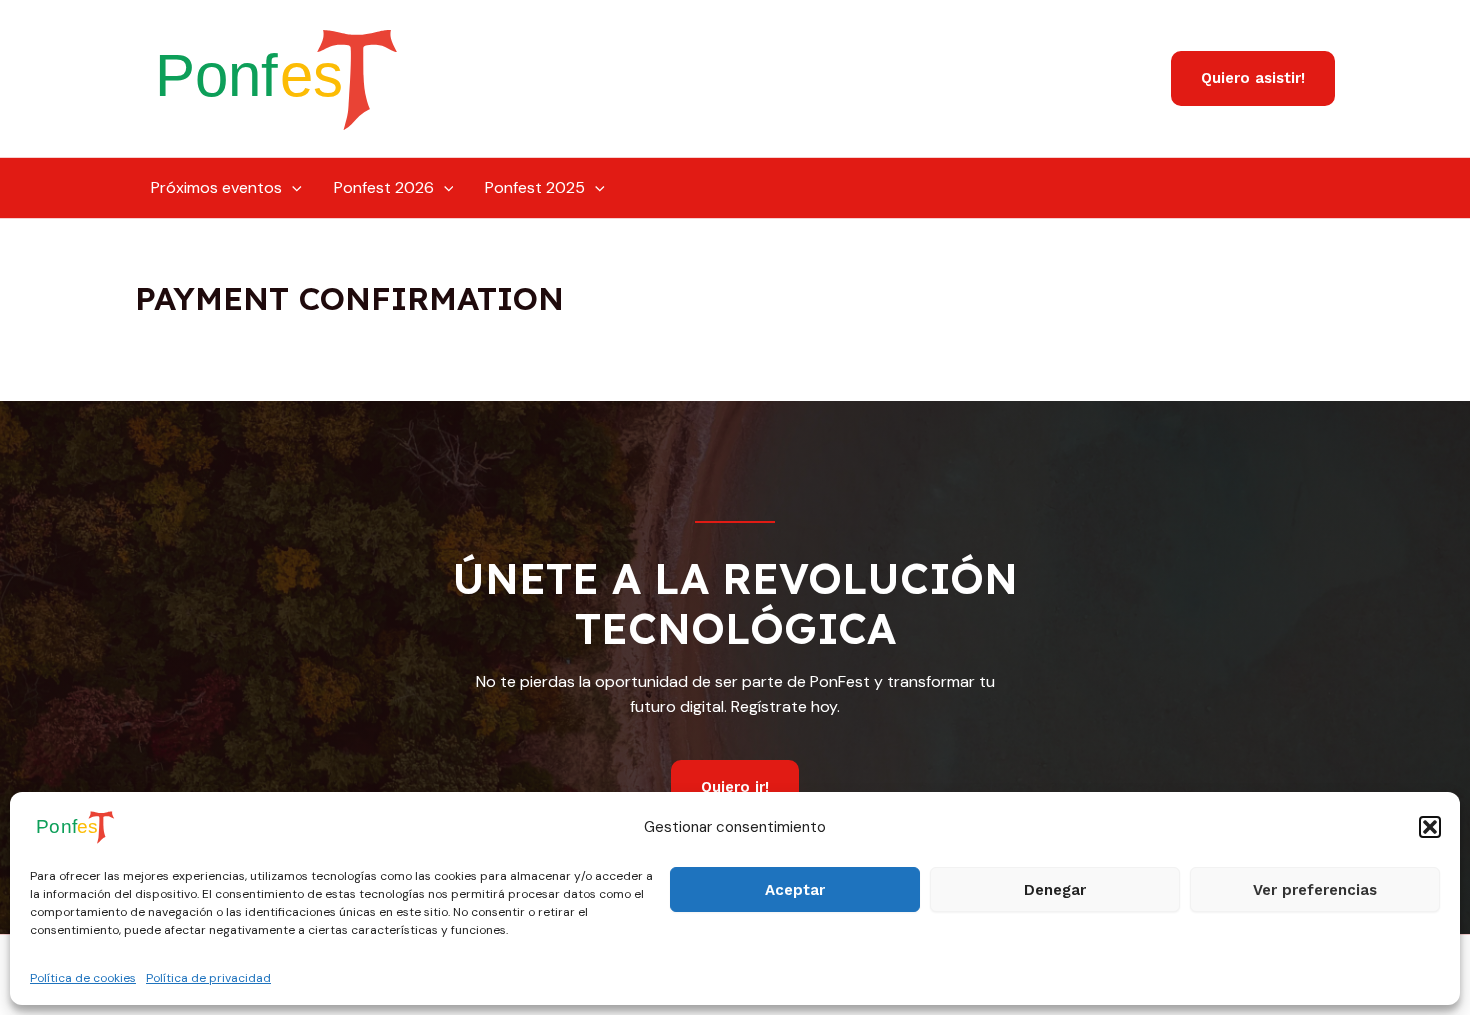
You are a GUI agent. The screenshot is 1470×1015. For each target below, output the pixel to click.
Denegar (1055, 890)
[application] (292, 188)
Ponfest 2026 (384, 187)
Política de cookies (83, 978)
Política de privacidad (208, 978)
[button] (1430, 827)
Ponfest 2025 (535, 187)
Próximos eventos (216, 187)
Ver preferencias (1315, 890)
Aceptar (795, 890)
